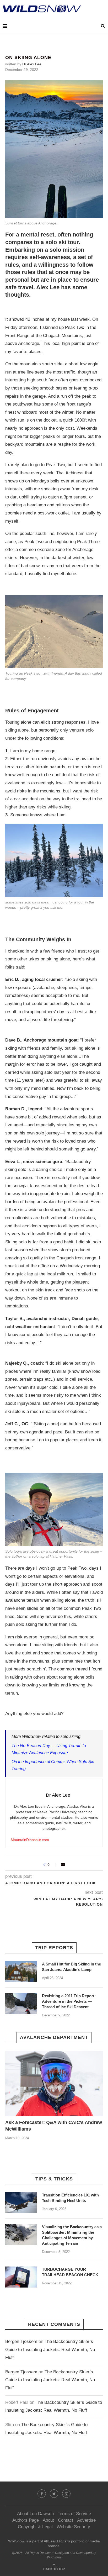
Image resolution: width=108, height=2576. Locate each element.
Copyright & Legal (35, 2527)
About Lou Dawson (35, 2514)
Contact (66, 2520)
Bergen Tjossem (21, 2341)
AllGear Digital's (57, 2541)
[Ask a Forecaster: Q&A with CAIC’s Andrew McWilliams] (54, 2084)
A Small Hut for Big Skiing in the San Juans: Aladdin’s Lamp (71, 1967)
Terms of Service (74, 2514)
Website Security (73, 2527)
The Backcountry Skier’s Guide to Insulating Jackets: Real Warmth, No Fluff (50, 2349)
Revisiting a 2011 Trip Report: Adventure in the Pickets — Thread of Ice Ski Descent (69, 2001)
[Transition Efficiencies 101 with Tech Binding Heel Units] (21, 2203)
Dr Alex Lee (32, 64)
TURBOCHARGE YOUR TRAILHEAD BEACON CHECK (70, 2272)
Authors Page (26, 2520)
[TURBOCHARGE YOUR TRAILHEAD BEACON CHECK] (21, 2277)
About (48, 2520)
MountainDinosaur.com (30, 1840)
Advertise (86, 2520)
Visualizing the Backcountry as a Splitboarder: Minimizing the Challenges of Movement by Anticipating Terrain (72, 2235)
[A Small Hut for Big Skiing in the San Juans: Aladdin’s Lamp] (21, 1972)
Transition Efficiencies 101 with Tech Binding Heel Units (70, 2198)
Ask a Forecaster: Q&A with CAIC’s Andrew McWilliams (54, 2126)
